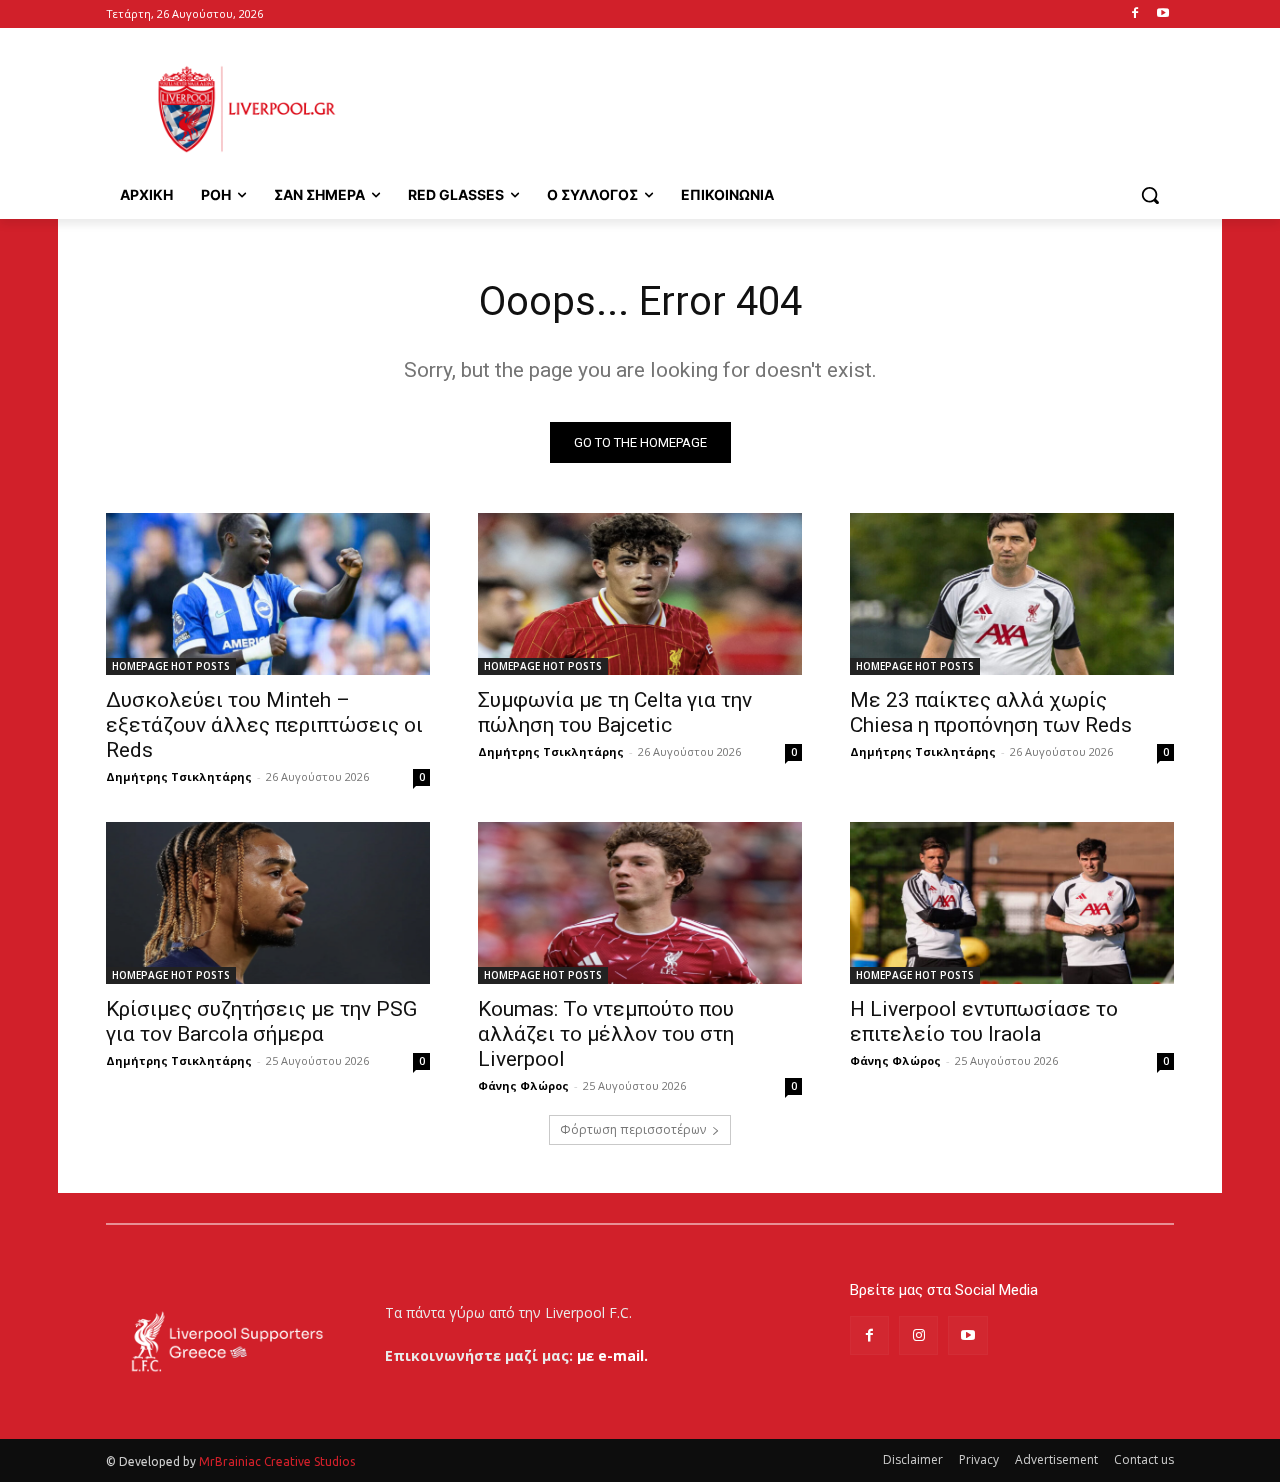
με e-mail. (612, 1355)
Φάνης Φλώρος (523, 1085)
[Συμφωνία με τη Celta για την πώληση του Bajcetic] (640, 594)
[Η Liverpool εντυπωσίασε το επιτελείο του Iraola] (1012, 903)
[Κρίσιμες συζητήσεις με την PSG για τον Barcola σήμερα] (268, 903)
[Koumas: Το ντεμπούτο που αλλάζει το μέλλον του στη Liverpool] (640, 903)
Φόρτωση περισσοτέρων (633, 1129)
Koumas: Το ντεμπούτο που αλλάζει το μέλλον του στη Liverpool (606, 1034)
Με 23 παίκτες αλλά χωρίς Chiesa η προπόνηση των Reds (991, 712)
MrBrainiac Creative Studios (277, 1461)
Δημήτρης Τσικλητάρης (179, 776)
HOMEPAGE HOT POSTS (171, 666)
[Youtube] (1162, 14)
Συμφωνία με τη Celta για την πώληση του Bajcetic (615, 712)
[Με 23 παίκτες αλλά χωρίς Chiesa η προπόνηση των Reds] (1012, 594)
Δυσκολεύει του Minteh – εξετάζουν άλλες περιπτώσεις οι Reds (264, 725)
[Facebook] (1134, 14)
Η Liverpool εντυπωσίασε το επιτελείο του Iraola (984, 1021)
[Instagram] (918, 1335)
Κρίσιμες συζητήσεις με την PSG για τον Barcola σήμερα (261, 1021)
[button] (1150, 195)
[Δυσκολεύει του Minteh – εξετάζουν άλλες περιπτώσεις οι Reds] (268, 594)
